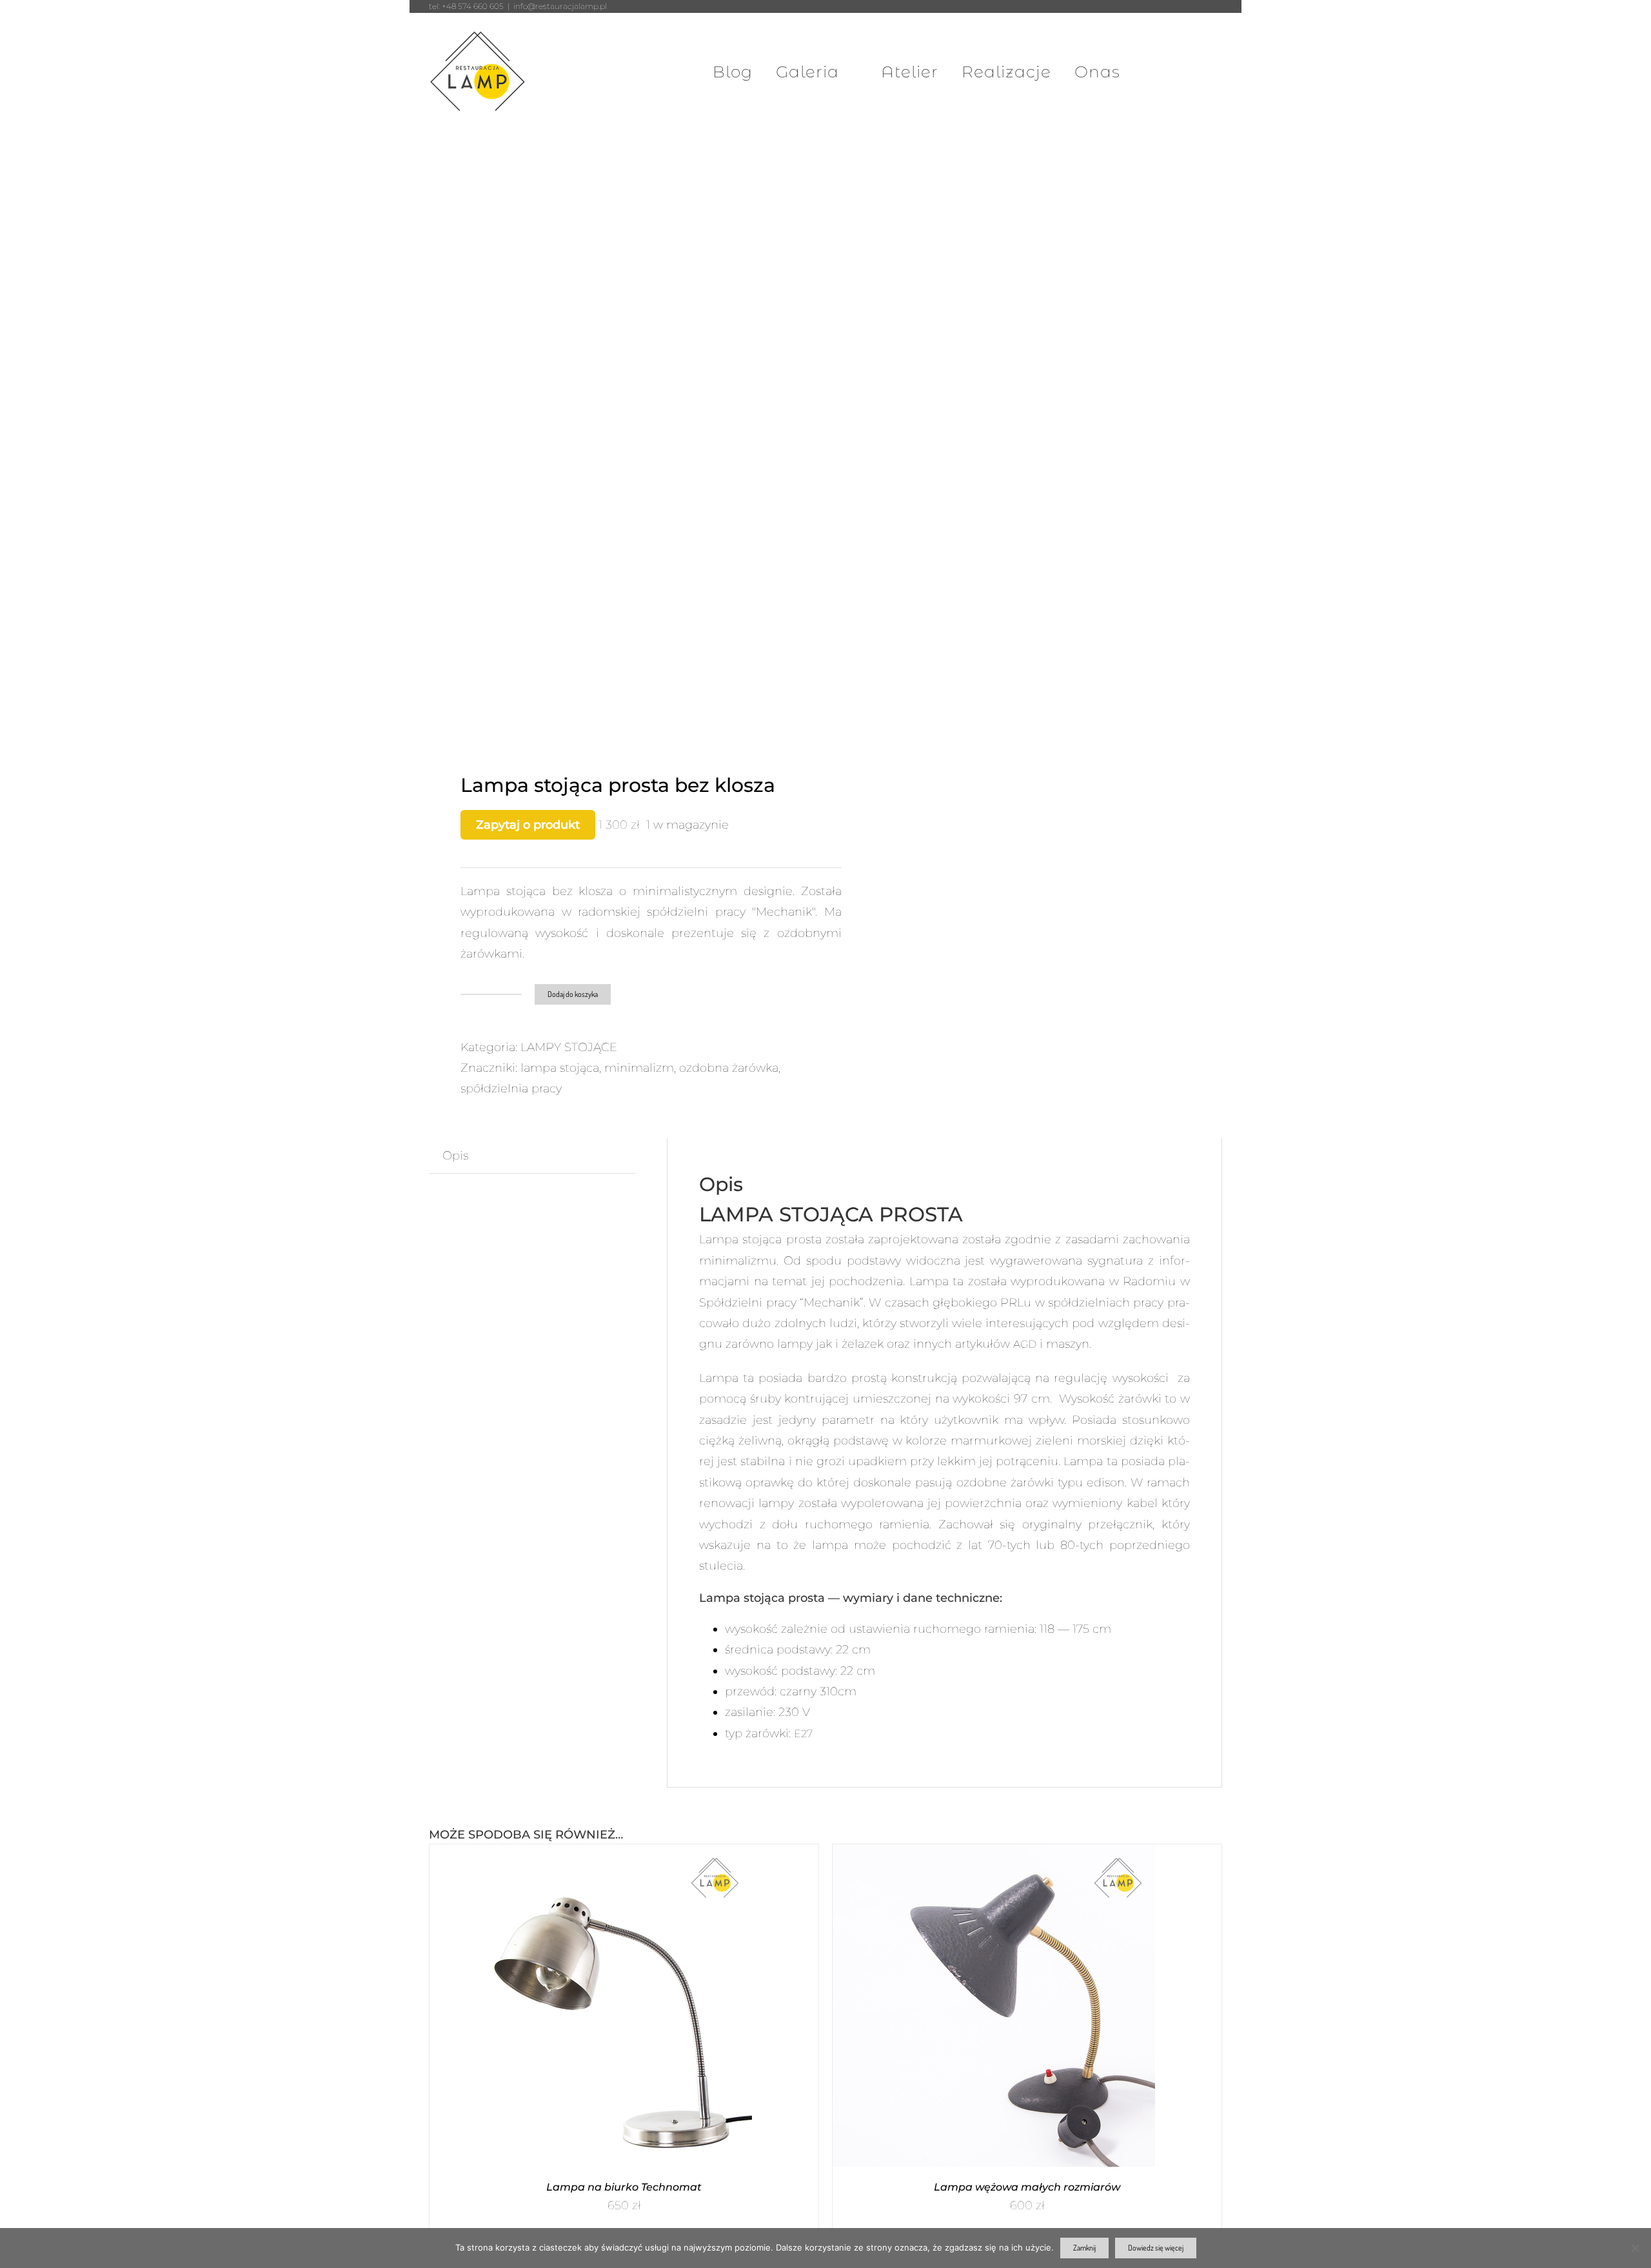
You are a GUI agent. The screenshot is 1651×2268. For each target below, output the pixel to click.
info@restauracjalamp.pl (560, 6)
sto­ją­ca (762, 1239)
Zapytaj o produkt (528, 825)
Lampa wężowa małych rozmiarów (1027, 2187)
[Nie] (1635, 2248)
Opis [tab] (455, 1156)
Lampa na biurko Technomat (624, 2187)
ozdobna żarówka (729, 1068)
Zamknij (1084, 2248)
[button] (1192, 72)
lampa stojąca (560, 1068)
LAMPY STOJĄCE (569, 1047)
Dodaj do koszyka (573, 994)
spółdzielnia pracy (511, 1089)
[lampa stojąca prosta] (619, 458)
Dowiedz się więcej (1156, 2248)
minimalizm (639, 1068)
